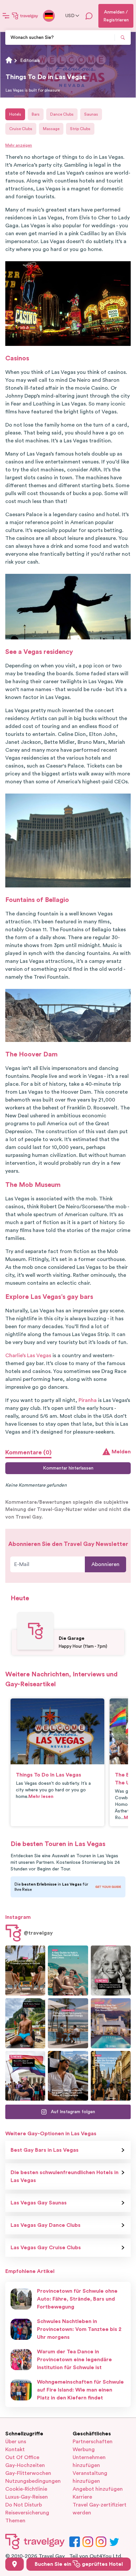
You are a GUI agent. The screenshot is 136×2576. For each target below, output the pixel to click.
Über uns (16, 2442)
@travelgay (38, 1933)
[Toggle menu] (6, 16)
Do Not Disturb (24, 2505)
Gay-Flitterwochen (28, 2473)
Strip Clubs (80, 129)
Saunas (91, 114)
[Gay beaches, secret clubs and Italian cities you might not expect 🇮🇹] (68, 1971)
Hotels (15, 114)
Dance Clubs (62, 114)
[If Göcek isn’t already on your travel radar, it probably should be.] (25, 1971)
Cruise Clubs (21, 129)
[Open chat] (89, 16)
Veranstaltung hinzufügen (90, 2477)
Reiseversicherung (27, 2513)
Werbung (84, 2450)
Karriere (82, 2497)
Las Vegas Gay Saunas (39, 2203)
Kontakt (15, 2450)
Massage (51, 129)
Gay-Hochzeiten (25, 2465)
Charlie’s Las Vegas (28, 1356)
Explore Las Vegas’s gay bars (49, 1297)
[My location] (15, 2564)
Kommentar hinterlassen (68, 1468)
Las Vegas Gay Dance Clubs (46, 2225)
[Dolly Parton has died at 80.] (111, 1971)
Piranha (88, 1400)
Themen (15, 2521)
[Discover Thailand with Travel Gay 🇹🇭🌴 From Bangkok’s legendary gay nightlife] (25, 2023)
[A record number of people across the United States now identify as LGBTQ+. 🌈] (25, 2076)
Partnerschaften (93, 2442)
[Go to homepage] (25, 16)
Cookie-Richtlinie (26, 2489)
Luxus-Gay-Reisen (27, 2497)
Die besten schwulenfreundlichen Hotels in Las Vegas (65, 2176)
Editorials (30, 61)
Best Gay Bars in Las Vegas (45, 2150)
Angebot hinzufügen (98, 2489)
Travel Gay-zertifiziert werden (100, 2509)
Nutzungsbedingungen (33, 2481)
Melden (121, 1452)
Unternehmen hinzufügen (89, 2461)
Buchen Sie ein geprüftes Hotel (79, 2564)
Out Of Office (22, 2457)
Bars (36, 114)
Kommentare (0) (28, 1452)
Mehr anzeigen (19, 145)
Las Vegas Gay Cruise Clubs (46, 2248)
